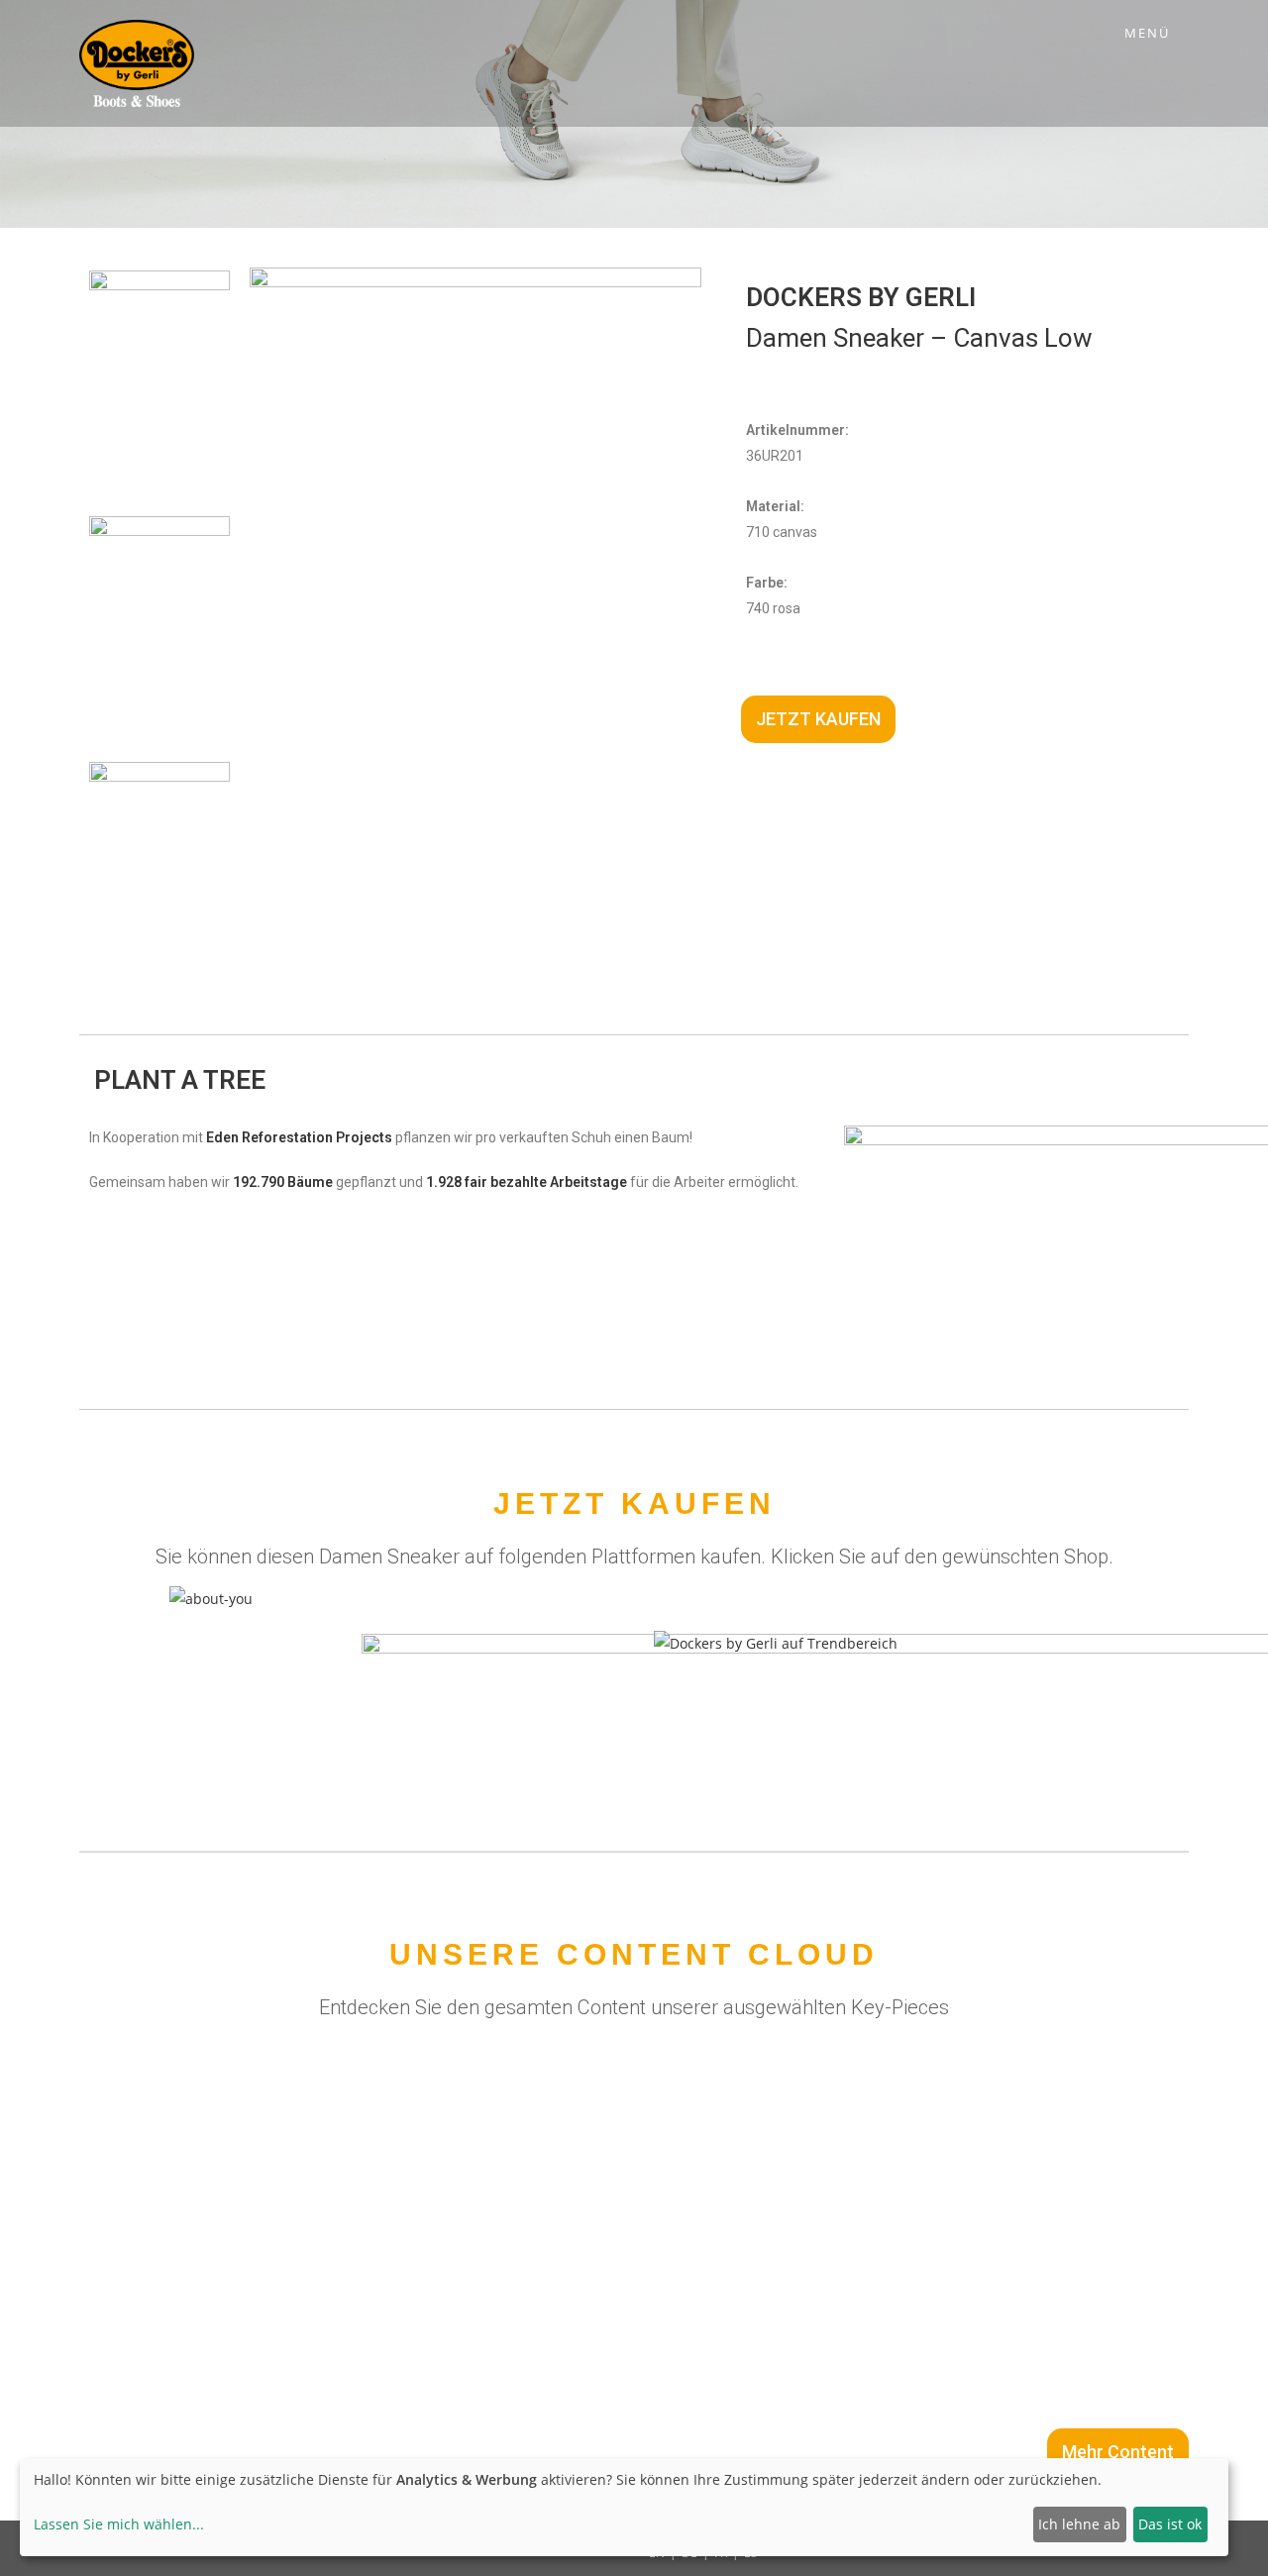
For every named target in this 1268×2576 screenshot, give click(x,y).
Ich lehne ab (1079, 2524)
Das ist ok (1170, 2524)
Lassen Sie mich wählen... (119, 2524)
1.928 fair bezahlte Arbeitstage (527, 1182)
